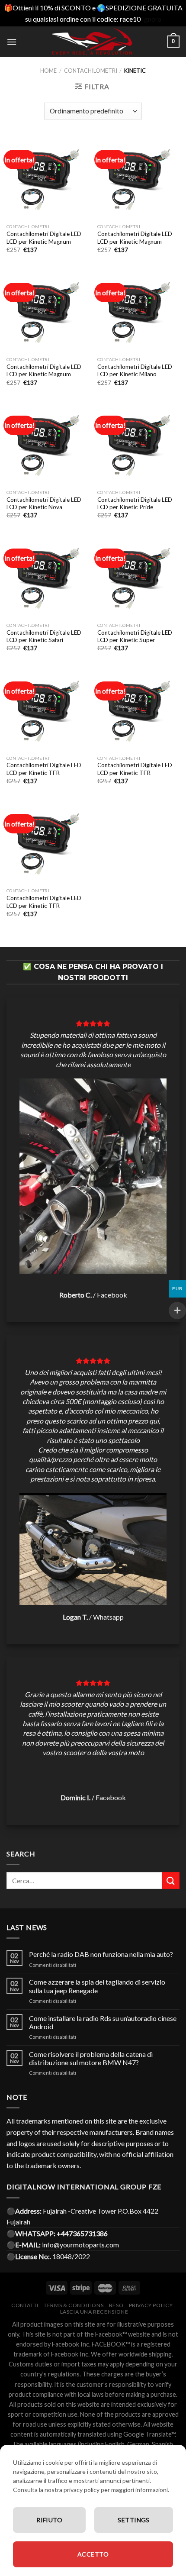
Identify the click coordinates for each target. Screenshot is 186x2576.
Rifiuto (49, 2520)
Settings (133, 2520)
